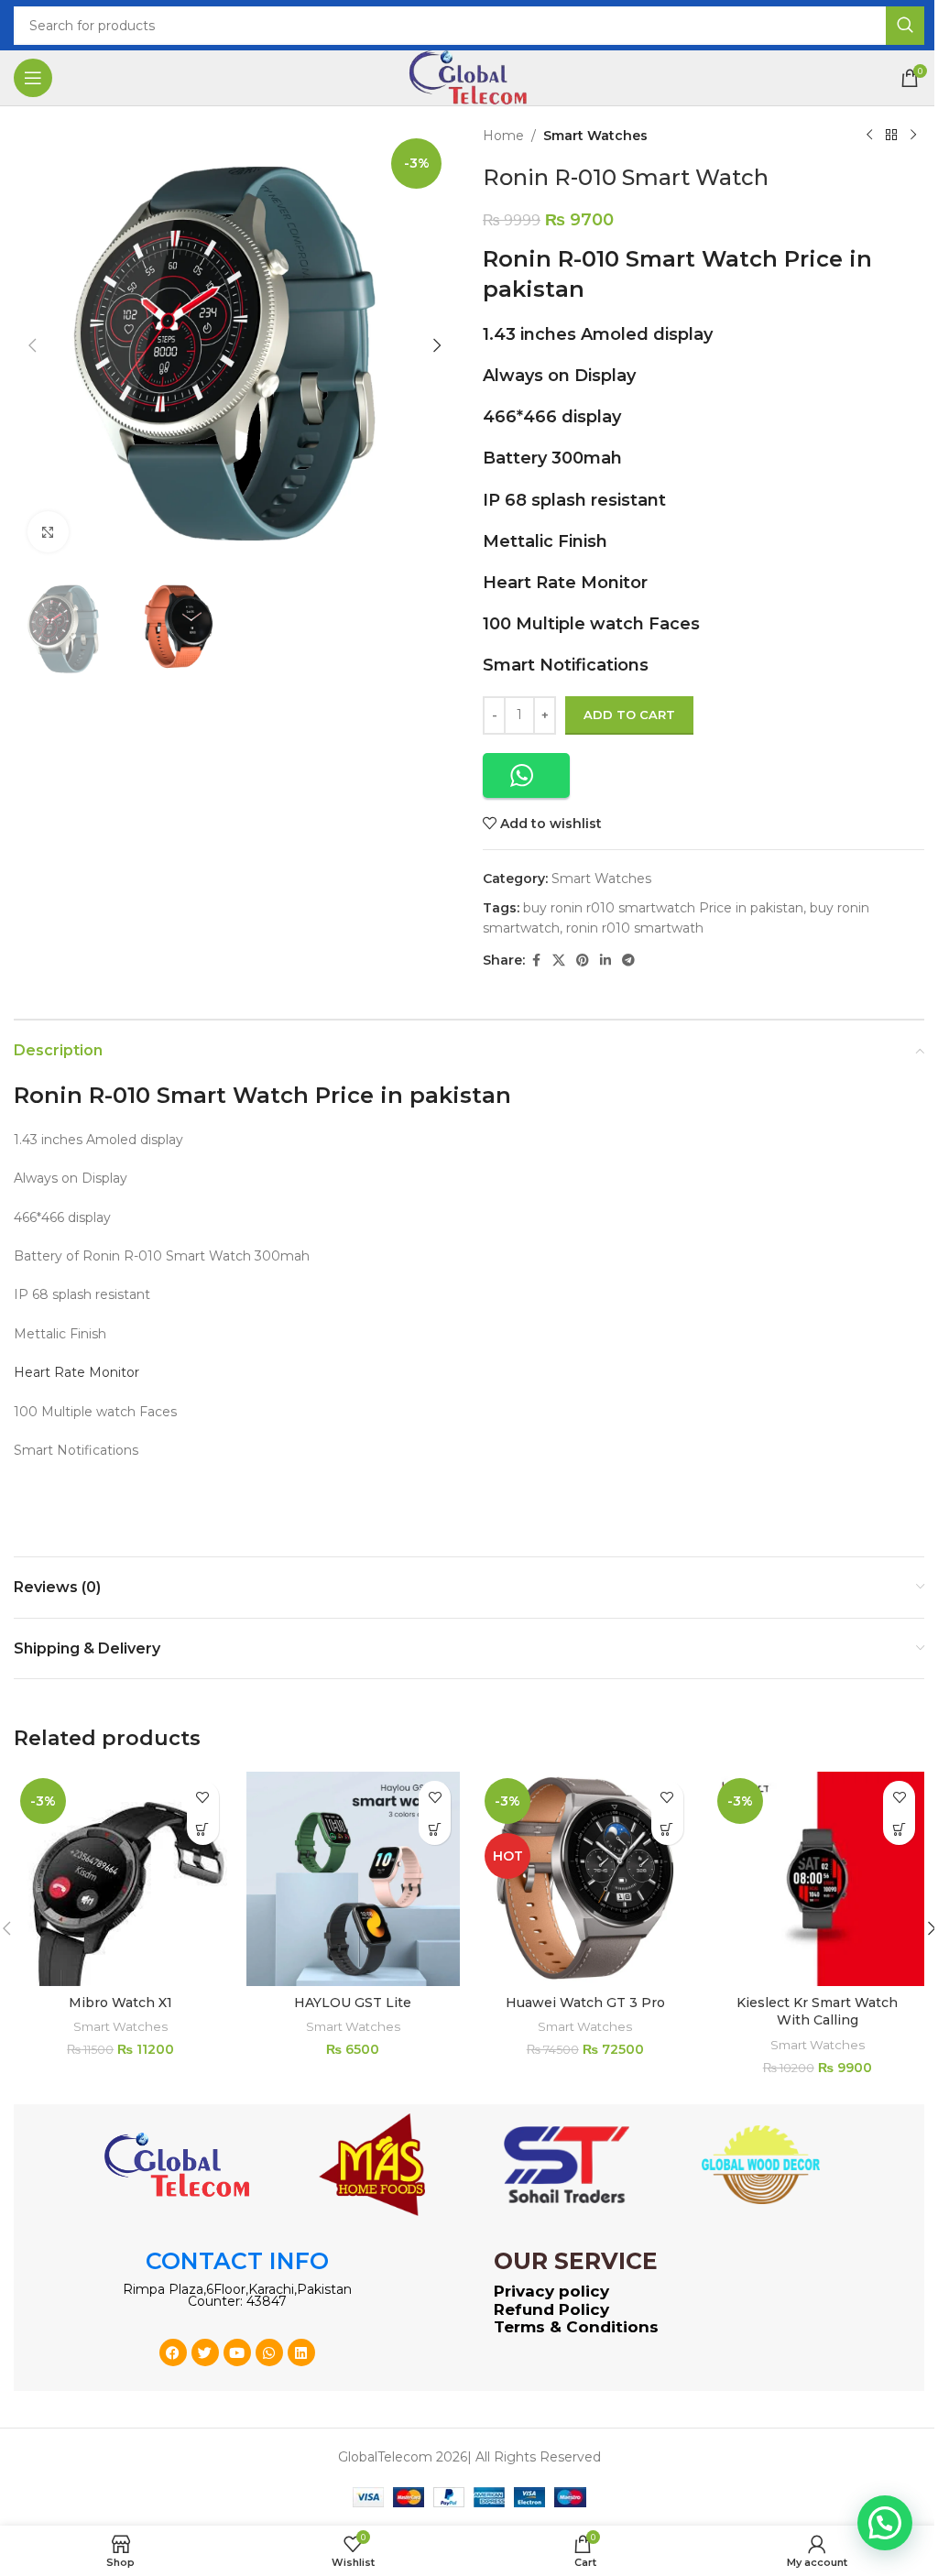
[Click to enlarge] (48, 532)
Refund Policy (551, 2309)
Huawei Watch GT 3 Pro (585, 2003)
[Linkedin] (301, 2352)
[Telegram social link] (628, 961)
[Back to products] (891, 136)
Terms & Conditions (576, 2327)
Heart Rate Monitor (565, 583)
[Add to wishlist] (203, 1797)
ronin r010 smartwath (635, 928)
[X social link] (559, 961)
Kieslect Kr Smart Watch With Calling (817, 2012)
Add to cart (629, 715)
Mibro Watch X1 (120, 2003)
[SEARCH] (905, 26)
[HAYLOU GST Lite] (354, 1879)
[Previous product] (869, 136)
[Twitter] (205, 2352)
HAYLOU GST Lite (353, 2003)
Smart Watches (595, 136)
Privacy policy (551, 2291)
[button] (32, 345)
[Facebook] (173, 2352)
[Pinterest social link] (583, 961)
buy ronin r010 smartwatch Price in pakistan (663, 908)
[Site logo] (469, 77)
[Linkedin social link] (605, 961)
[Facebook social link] (536, 961)
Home (503, 136)
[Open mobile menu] (33, 78)
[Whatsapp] (269, 2352)
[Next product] (913, 136)
